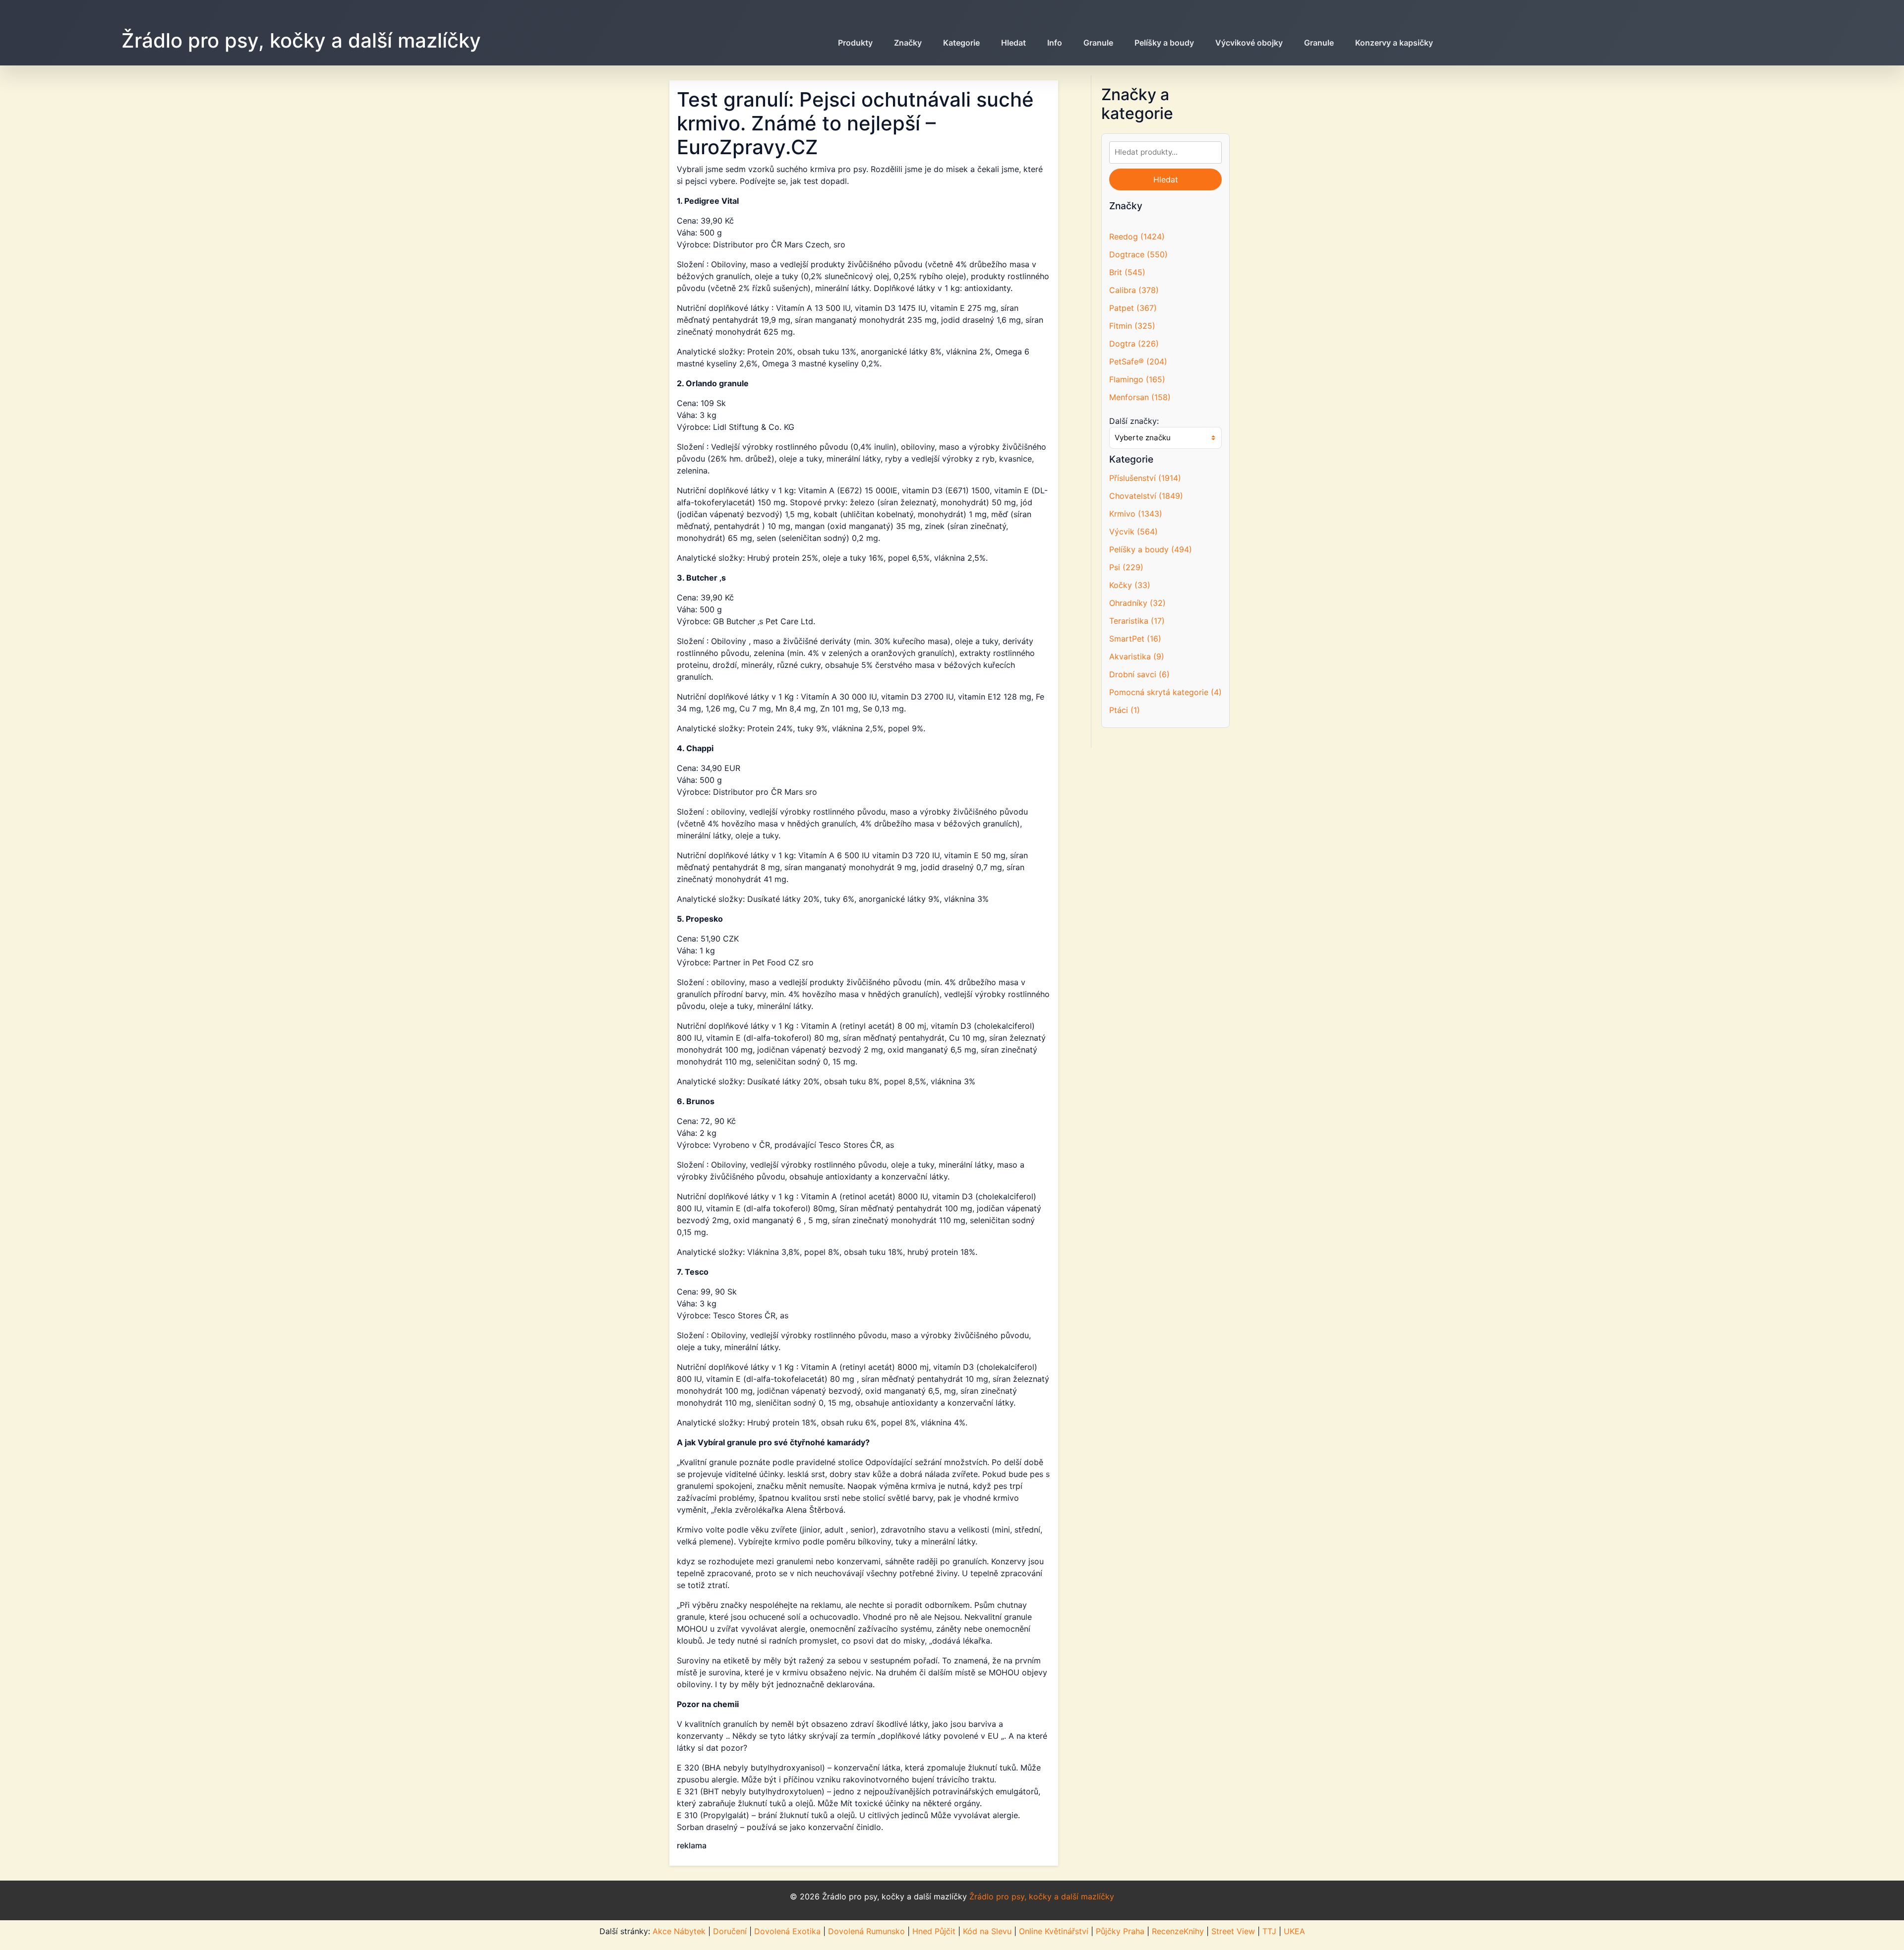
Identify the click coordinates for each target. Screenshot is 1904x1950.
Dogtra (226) (1134, 344)
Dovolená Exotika (787, 1931)
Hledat (1013, 43)
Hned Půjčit (934, 1931)
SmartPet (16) (1135, 639)
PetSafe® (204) (1138, 361)
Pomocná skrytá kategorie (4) (1165, 692)
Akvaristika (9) (1137, 656)
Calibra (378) (1134, 290)
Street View (1233, 1931)
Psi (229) (1126, 567)
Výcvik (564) (1133, 532)
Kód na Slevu (987, 1931)
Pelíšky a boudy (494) (1151, 549)
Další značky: (1134, 421)
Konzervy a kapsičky (1394, 43)
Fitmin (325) (1132, 326)
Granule (1098, 43)
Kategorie (961, 43)
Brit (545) (1127, 272)
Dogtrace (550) (1138, 254)
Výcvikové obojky (1249, 43)
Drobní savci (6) (1139, 674)
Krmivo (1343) (1136, 514)
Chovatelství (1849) (1146, 496)
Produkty (855, 43)
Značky (908, 43)
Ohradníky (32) (1137, 603)
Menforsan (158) (1140, 397)
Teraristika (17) (1137, 621)
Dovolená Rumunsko (866, 1931)
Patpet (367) (1133, 308)
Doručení (730, 1931)
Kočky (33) (1130, 585)
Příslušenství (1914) (1145, 478)
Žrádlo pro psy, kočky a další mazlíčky (301, 40)
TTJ (1269, 1931)
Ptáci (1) (1125, 710)
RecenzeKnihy (1178, 1931)
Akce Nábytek (679, 1931)
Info (1055, 43)
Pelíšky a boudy (1164, 43)
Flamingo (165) (1137, 379)
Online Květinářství (1054, 1931)
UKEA (1294, 1931)
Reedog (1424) (1137, 236)
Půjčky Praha (1120, 1931)
